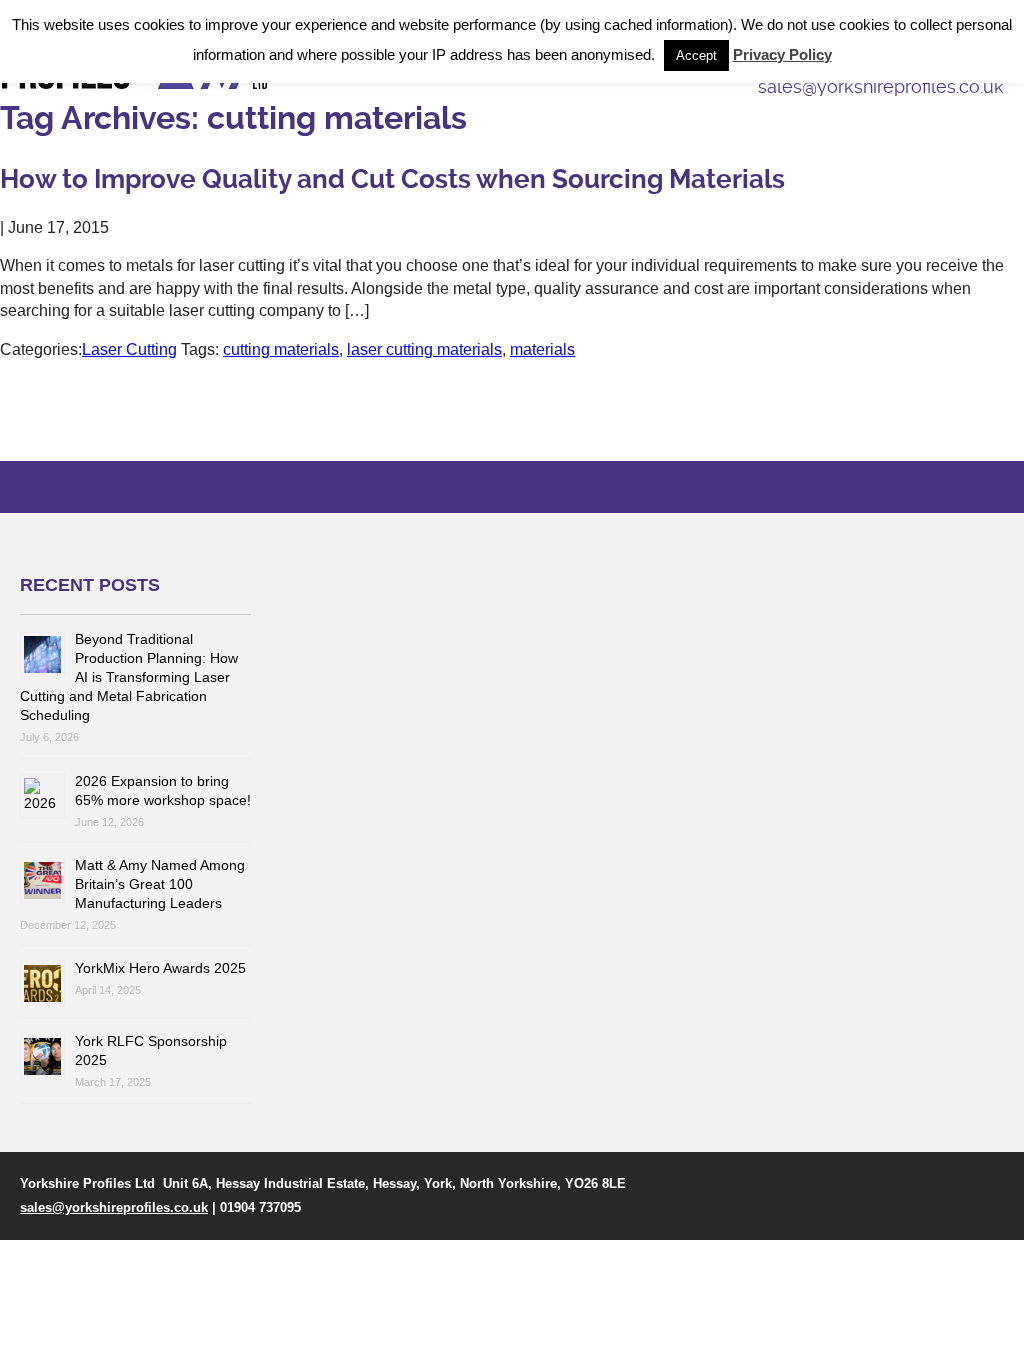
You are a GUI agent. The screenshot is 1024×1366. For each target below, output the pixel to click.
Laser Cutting (129, 349)
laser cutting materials (424, 349)
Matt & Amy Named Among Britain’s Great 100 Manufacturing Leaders (160, 884)
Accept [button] (696, 55)
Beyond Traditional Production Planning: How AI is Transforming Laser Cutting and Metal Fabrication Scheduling (129, 677)
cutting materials (281, 349)
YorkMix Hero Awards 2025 (160, 968)
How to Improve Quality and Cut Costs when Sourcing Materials (392, 179)
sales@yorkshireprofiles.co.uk (114, 1207)
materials (542, 349)
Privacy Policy (782, 54)
